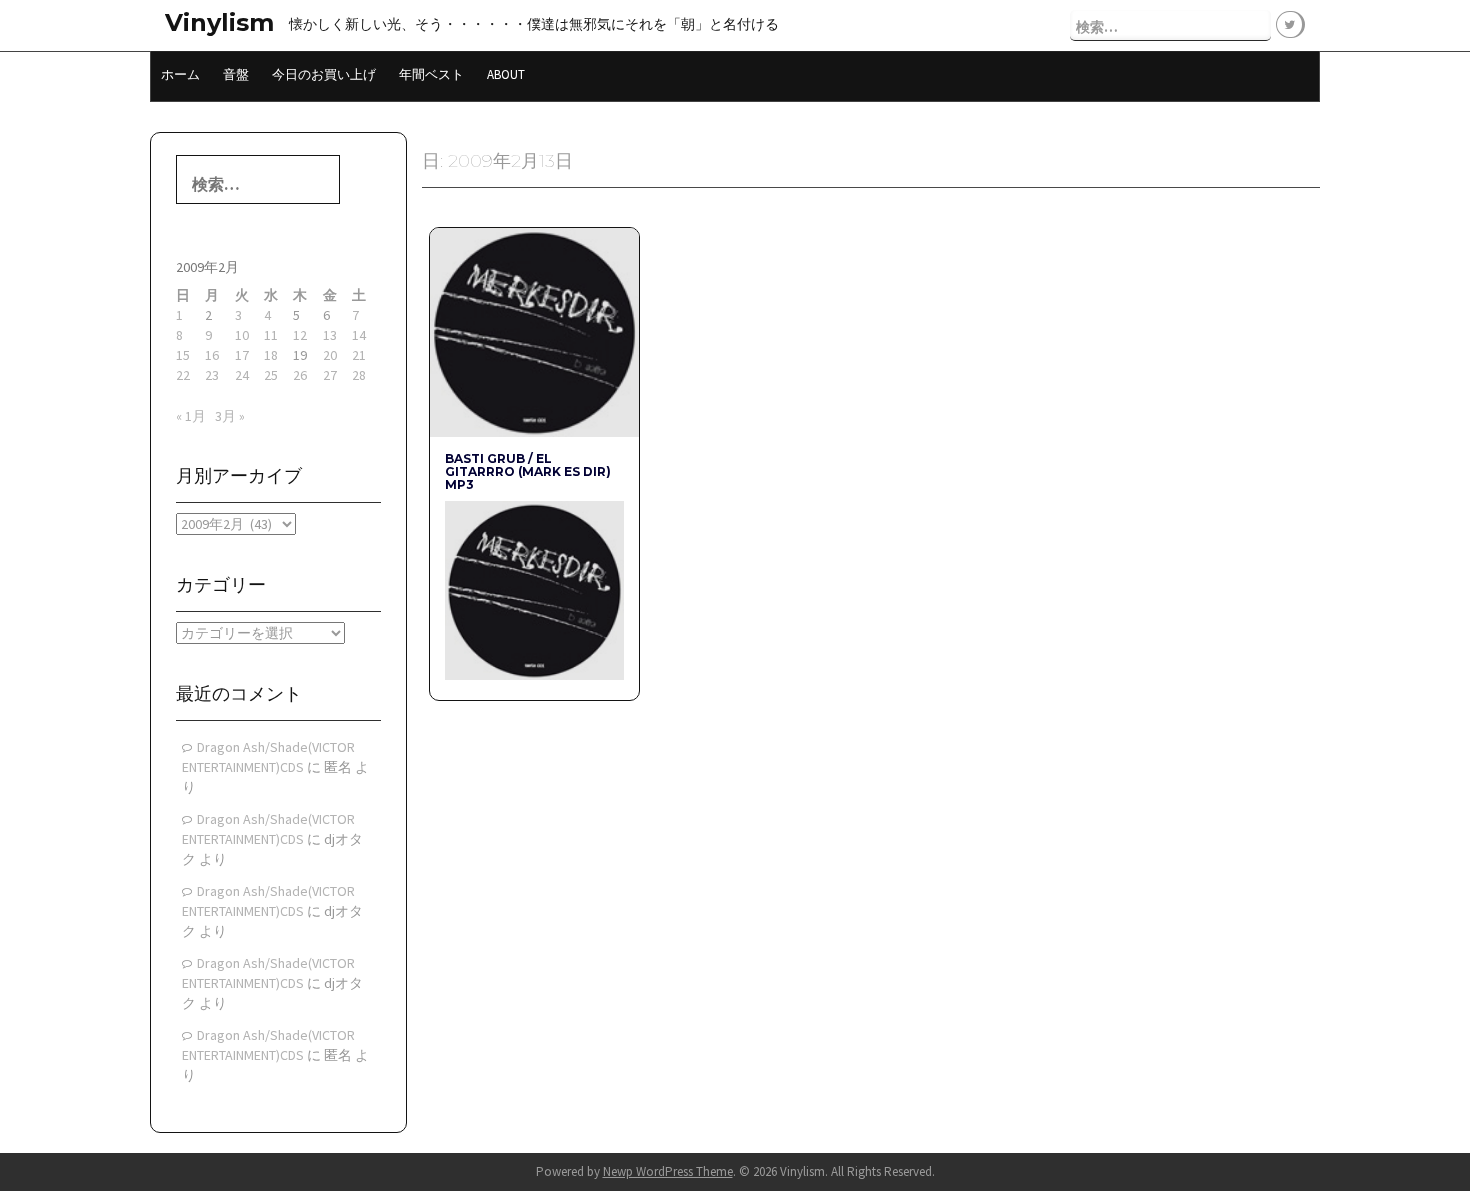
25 (271, 375)
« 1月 (191, 416)
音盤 (236, 74)
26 (300, 375)
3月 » (230, 416)
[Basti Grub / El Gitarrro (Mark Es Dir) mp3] (534, 331)
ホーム (180, 74)
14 (359, 335)
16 (212, 355)
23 (212, 375)
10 (242, 335)
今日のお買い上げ (324, 74)
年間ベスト (431, 74)
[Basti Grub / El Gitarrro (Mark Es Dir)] (534, 589)
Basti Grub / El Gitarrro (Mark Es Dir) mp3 (528, 471)
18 (271, 355)
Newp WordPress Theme (668, 1171)
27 (330, 375)
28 (359, 375)
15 (183, 355)
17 (242, 355)
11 (271, 335)
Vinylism (219, 22)
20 (330, 355)
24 (242, 375)
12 (300, 335)
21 (359, 355)
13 (330, 335)
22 (183, 375)
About (506, 74)
